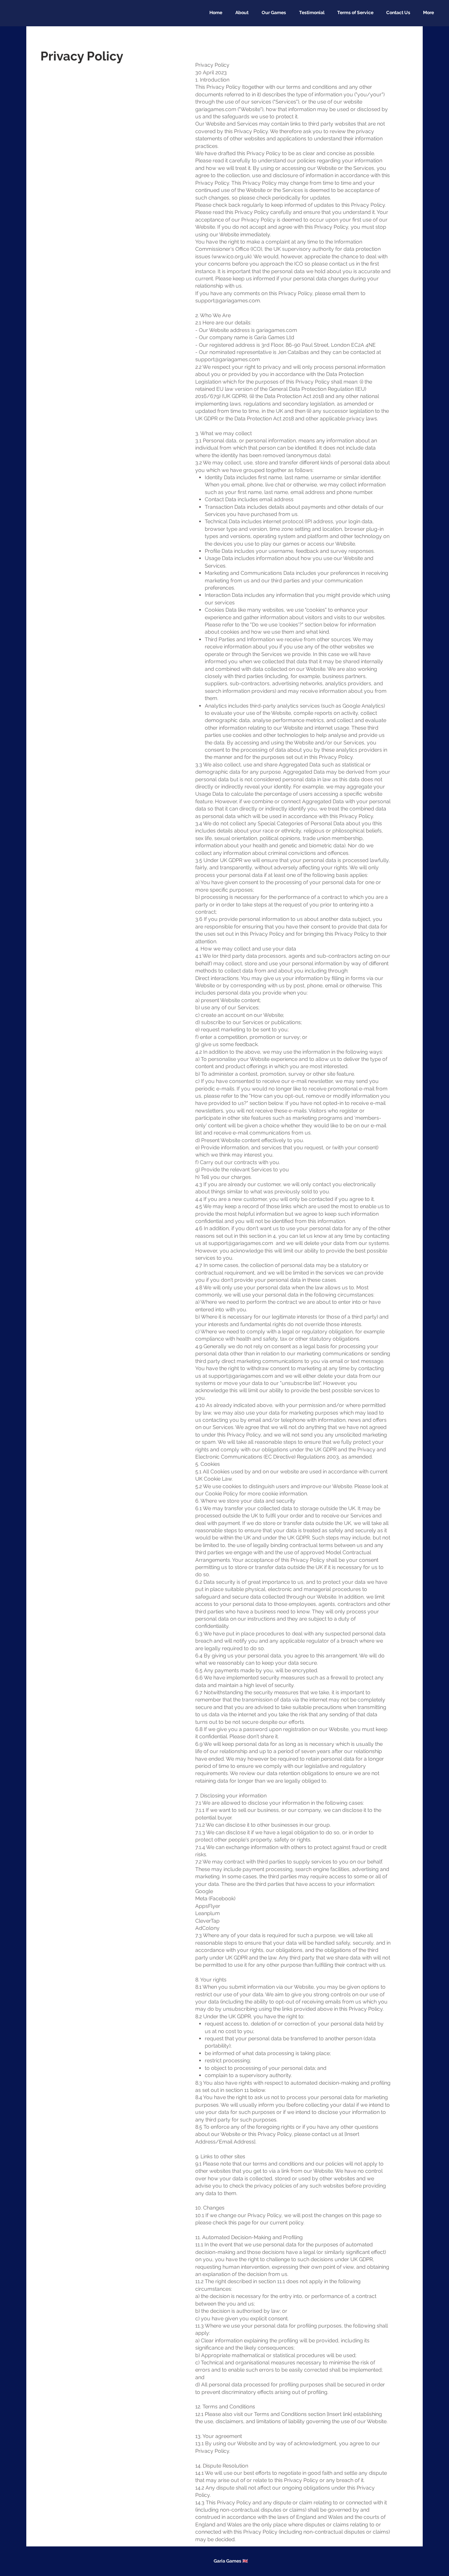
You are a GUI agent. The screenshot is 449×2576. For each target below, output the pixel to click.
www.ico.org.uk (232, 257)
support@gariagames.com (228, 301)
